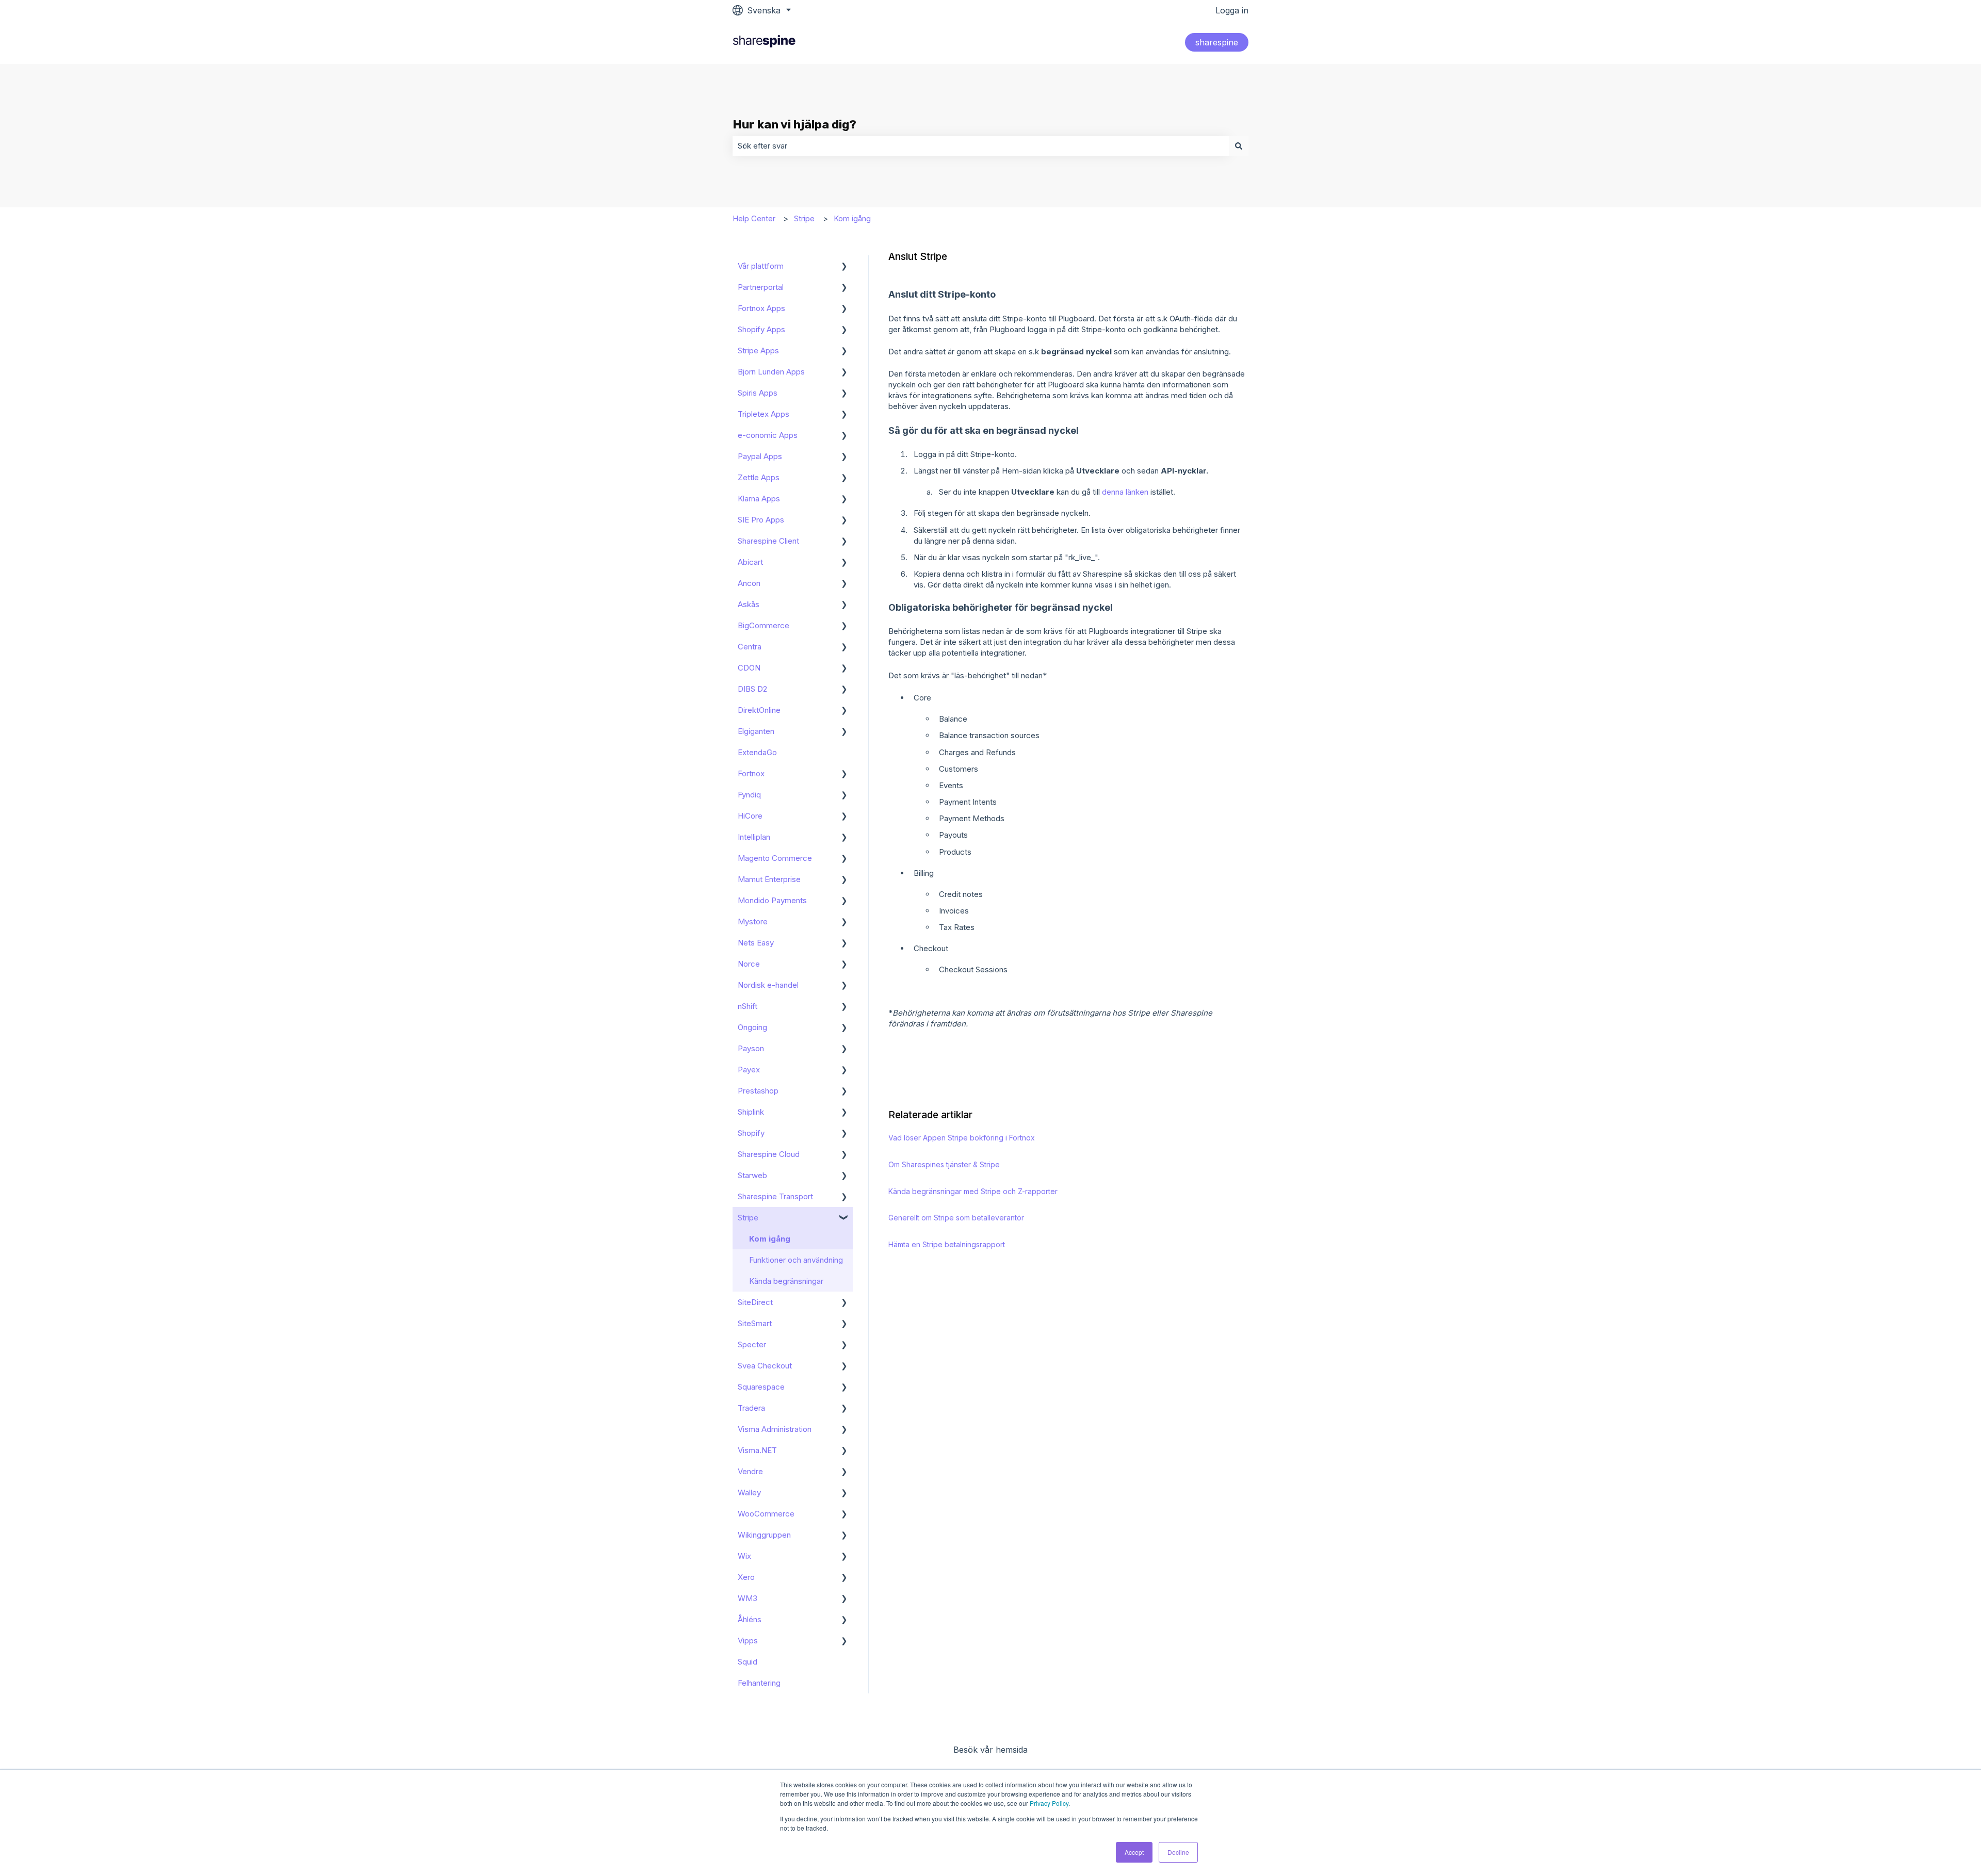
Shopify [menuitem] (751, 1133)
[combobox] (981, 146)
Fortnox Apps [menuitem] (761, 308)
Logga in (1232, 10)
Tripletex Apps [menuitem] (764, 414)
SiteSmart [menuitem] (755, 1323)
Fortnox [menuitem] (751, 773)
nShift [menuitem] (748, 1006)
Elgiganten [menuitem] (756, 731)
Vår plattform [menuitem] (761, 266)
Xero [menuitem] (746, 1577)
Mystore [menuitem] (753, 921)
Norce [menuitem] (749, 964)
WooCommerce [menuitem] (766, 1514)
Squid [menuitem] (748, 1662)
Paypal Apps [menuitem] (760, 456)
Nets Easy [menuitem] (756, 943)
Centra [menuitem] (750, 647)
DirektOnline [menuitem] (759, 710)
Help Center (754, 218)
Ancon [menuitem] (749, 583)
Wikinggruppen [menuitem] (764, 1535)
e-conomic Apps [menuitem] (768, 435)
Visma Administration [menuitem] (775, 1429)
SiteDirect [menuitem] (755, 1302)
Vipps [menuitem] (748, 1641)
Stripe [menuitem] (748, 1218)
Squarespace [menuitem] (761, 1387)
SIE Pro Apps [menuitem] (761, 520)
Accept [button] (1134, 1852)
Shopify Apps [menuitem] (761, 329)
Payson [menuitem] (751, 1048)
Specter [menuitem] (752, 1344)
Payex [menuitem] (749, 1070)
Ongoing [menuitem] (752, 1027)
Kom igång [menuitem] (770, 1239)
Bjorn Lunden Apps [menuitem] (771, 372)
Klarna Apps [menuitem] (759, 499)
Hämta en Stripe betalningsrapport (947, 1244)
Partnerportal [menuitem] (761, 287)
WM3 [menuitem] (748, 1598)
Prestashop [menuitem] (758, 1091)
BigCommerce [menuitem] (764, 625)
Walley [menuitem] (749, 1492)
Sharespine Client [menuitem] (768, 541)
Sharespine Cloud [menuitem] (769, 1154)
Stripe (804, 218)
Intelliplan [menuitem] (754, 837)
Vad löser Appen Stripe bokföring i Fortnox (962, 1138)
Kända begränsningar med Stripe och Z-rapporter (973, 1191)
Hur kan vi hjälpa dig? (794, 124)
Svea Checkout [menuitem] (765, 1366)
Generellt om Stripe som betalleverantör (956, 1218)
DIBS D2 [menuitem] (752, 689)
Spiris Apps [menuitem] (758, 393)
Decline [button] (1178, 1852)
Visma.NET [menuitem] (757, 1450)
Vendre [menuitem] (750, 1471)
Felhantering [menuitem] (759, 1683)
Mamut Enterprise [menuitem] (769, 879)
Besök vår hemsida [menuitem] (990, 1750)
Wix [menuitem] (744, 1556)
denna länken (1125, 492)
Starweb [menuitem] (752, 1175)
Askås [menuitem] (749, 604)
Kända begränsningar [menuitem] (786, 1281)
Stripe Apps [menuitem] (758, 350)
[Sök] (1239, 146)
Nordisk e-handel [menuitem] (768, 985)
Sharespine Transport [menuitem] (775, 1196)
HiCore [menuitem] (750, 816)
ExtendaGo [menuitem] (757, 752)
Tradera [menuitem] (751, 1408)
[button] (845, 267)
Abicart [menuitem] (750, 562)
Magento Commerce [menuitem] (775, 858)
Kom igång (852, 218)
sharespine (1217, 42)
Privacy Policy (1049, 1803)
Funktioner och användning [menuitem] (796, 1260)
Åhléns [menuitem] (750, 1619)
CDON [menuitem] (749, 668)
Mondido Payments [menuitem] (772, 900)
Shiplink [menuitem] (751, 1112)
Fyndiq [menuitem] (749, 795)
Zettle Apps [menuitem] (759, 477)
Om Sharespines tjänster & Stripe (944, 1164)
